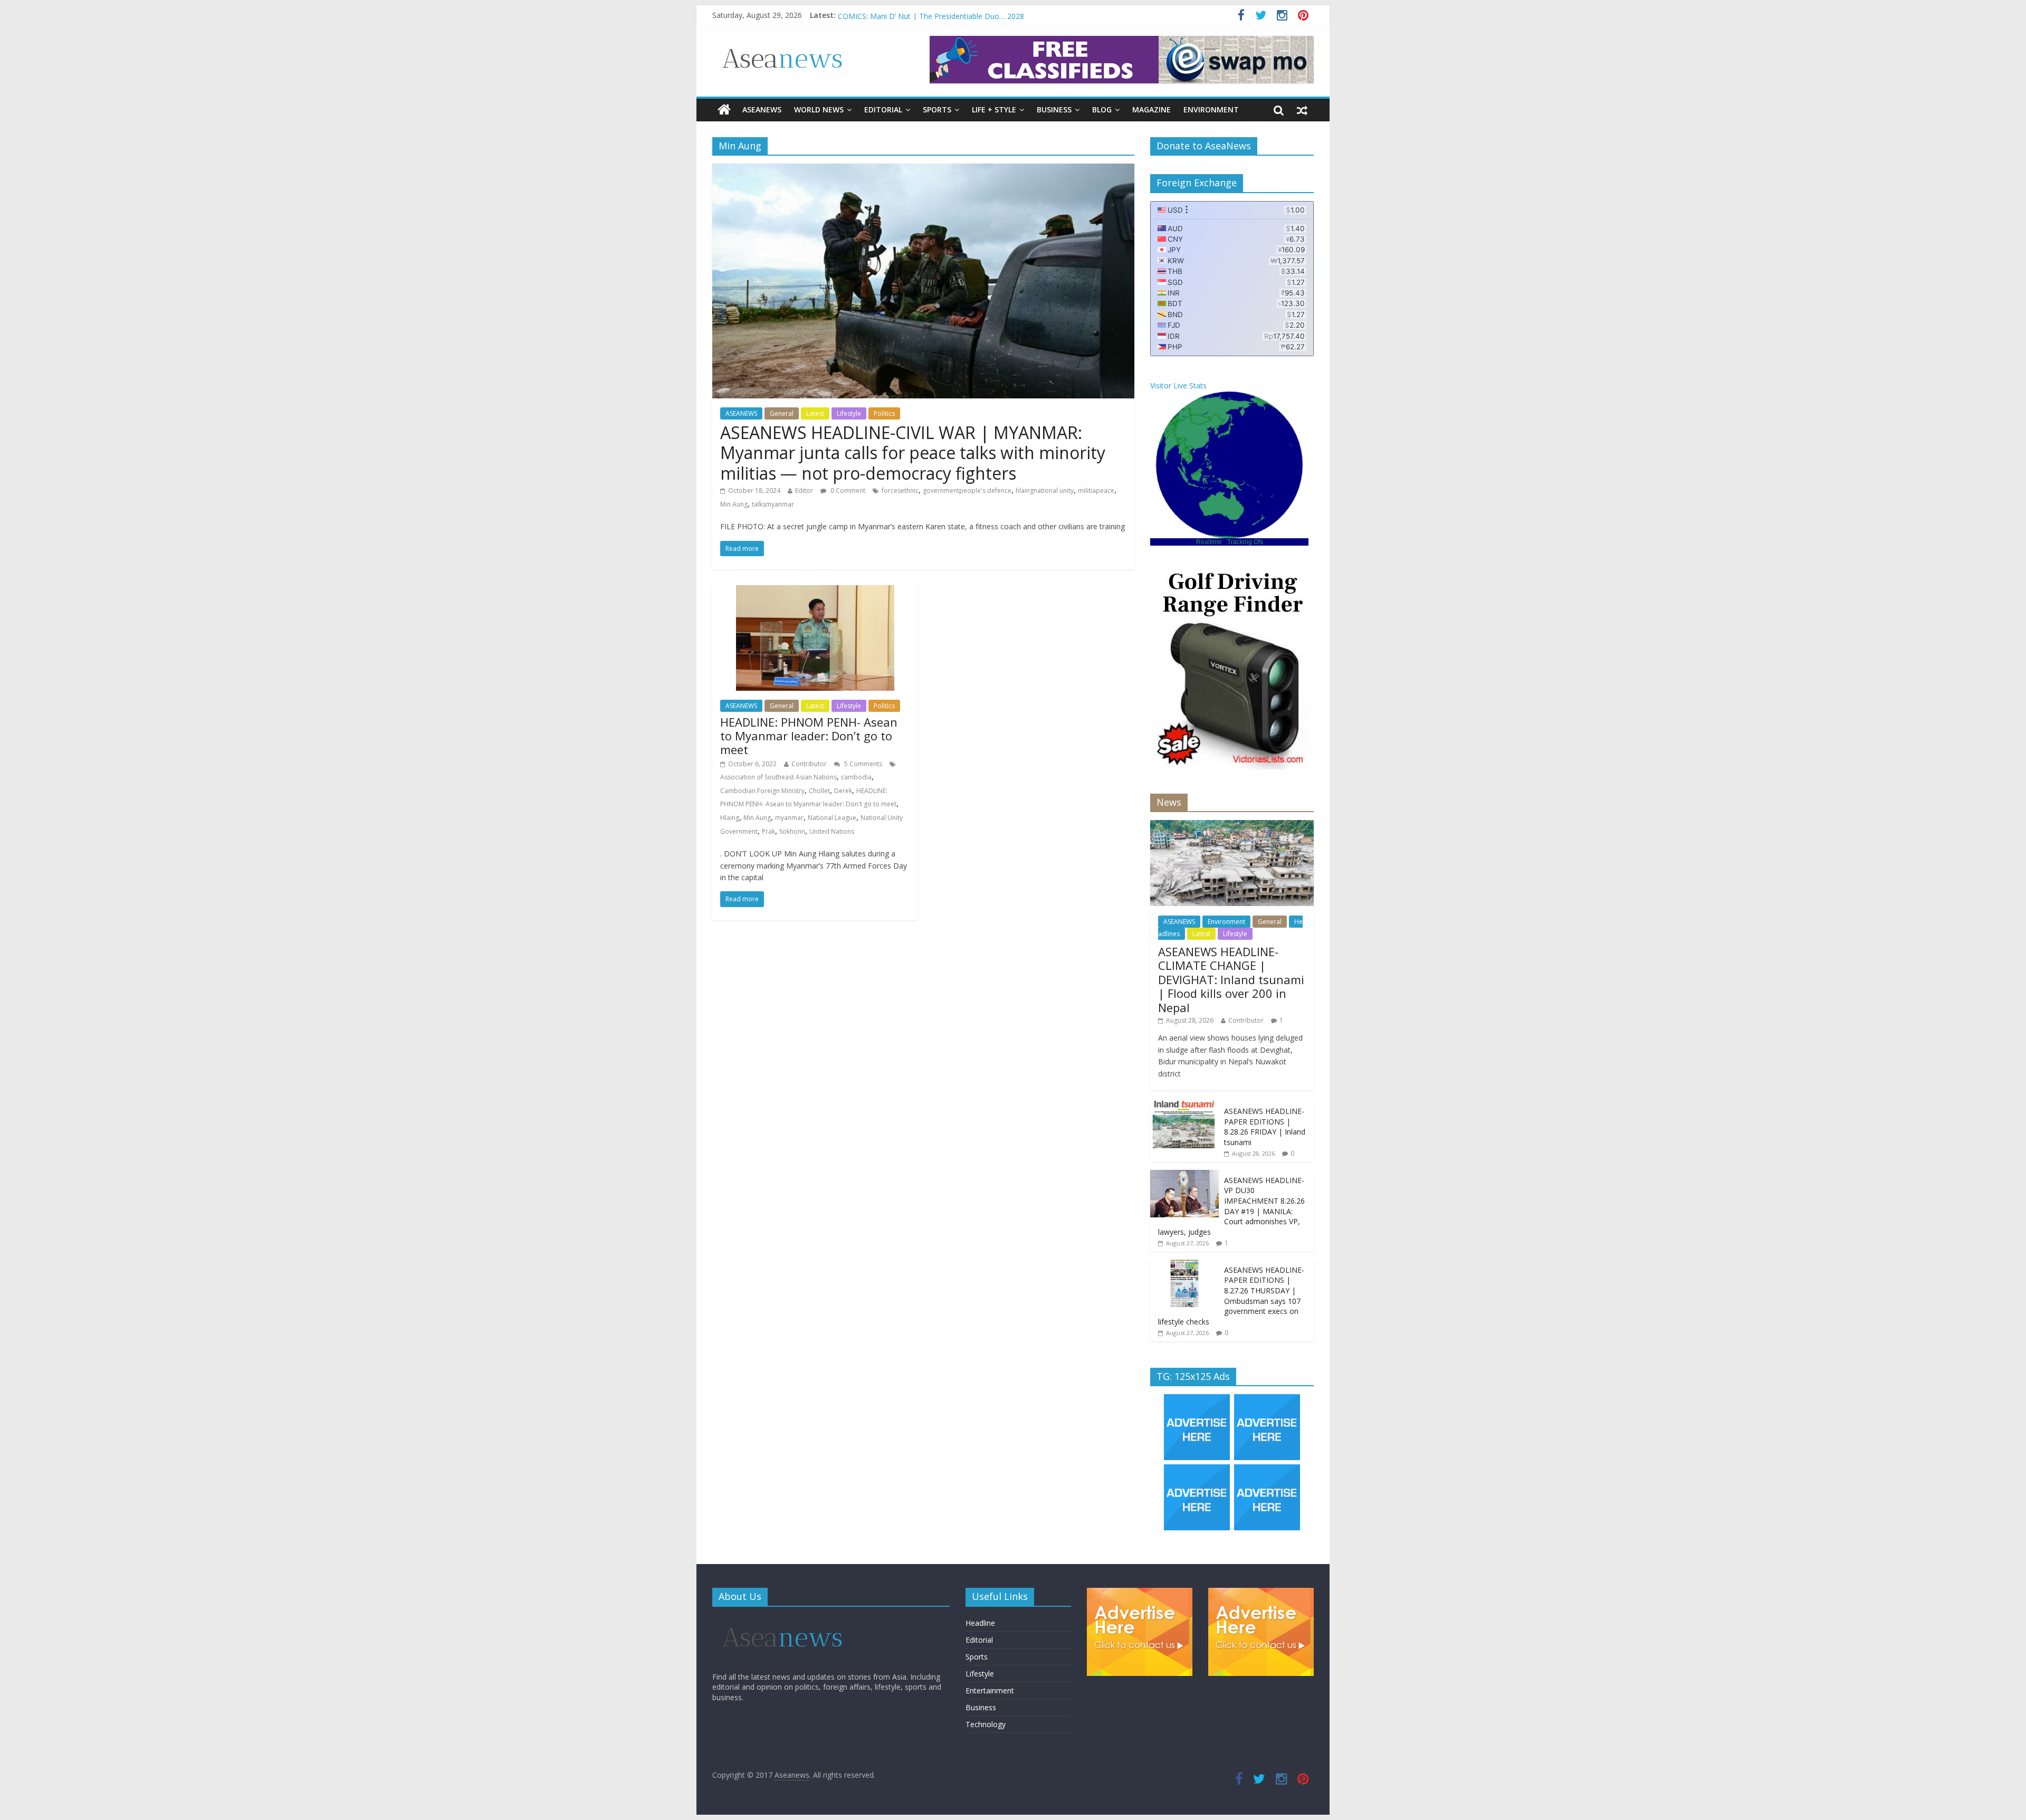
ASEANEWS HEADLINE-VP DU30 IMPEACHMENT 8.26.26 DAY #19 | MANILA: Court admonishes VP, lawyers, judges (1231, 1206)
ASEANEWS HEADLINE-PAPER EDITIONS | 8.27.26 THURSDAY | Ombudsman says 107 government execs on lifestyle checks (1231, 1296)
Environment (1211, 109)
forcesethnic (900, 490)
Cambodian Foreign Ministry (762, 791)
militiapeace (1096, 490)
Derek (843, 791)
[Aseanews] (724, 110)
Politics (884, 413)
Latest (815, 413)
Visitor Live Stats (1178, 385)
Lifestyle (849, 413)
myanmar (789, 818)
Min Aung (734, 504)
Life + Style (994, 109)
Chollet (819, 791)
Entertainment (990, 1690)
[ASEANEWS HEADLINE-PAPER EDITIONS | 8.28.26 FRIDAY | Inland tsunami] (1184, 1106)
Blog (1102, 109)
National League (832, 818)
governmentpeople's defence (967, 490)
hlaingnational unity (1045, 490)
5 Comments (862, 764)
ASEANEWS (762, 109)
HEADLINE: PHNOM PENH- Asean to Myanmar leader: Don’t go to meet (809, 736)
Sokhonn (792, 831)
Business (1054, 109)
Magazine (1151, 109)
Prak (768, 831)
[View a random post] (1302, 110)
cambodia (856, 777)
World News (819, 109)
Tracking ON (1245, 542)
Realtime (1209, 542)
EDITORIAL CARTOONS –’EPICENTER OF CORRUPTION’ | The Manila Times (969, 15)
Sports (937, 109)
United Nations (832, 831)
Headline (980, 1623)
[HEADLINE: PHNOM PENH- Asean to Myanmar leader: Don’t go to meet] (815, 592)
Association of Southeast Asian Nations (778, 777)
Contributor (809, 764)
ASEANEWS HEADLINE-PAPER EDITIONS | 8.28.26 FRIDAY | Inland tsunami (1265, 1127)
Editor (804, 490)
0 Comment (847, 490)
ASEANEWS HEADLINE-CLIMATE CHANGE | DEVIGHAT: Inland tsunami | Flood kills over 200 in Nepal (1231, 979)
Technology (986, 1724)
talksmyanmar (773, 504)
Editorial (883, 109)
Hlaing (730, 818)
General (782, 413)
